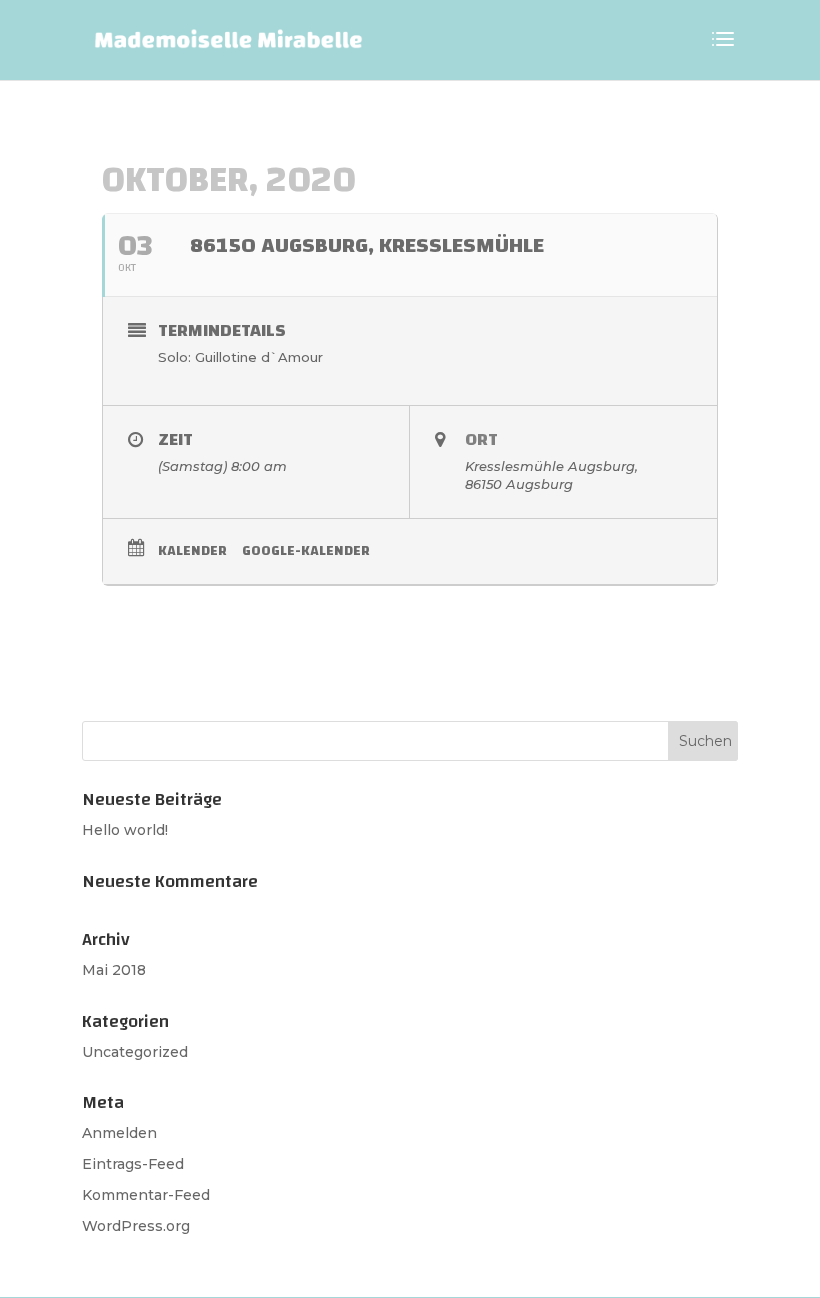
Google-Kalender (306, 551)
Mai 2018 (114, 970)
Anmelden (119, 1133)
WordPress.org (136, 1226)
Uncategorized (135, 1052)
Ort (481, 439)
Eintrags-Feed (133, 1164)
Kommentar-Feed (146, 1195)
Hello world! (125, 830)
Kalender (192, 551)
